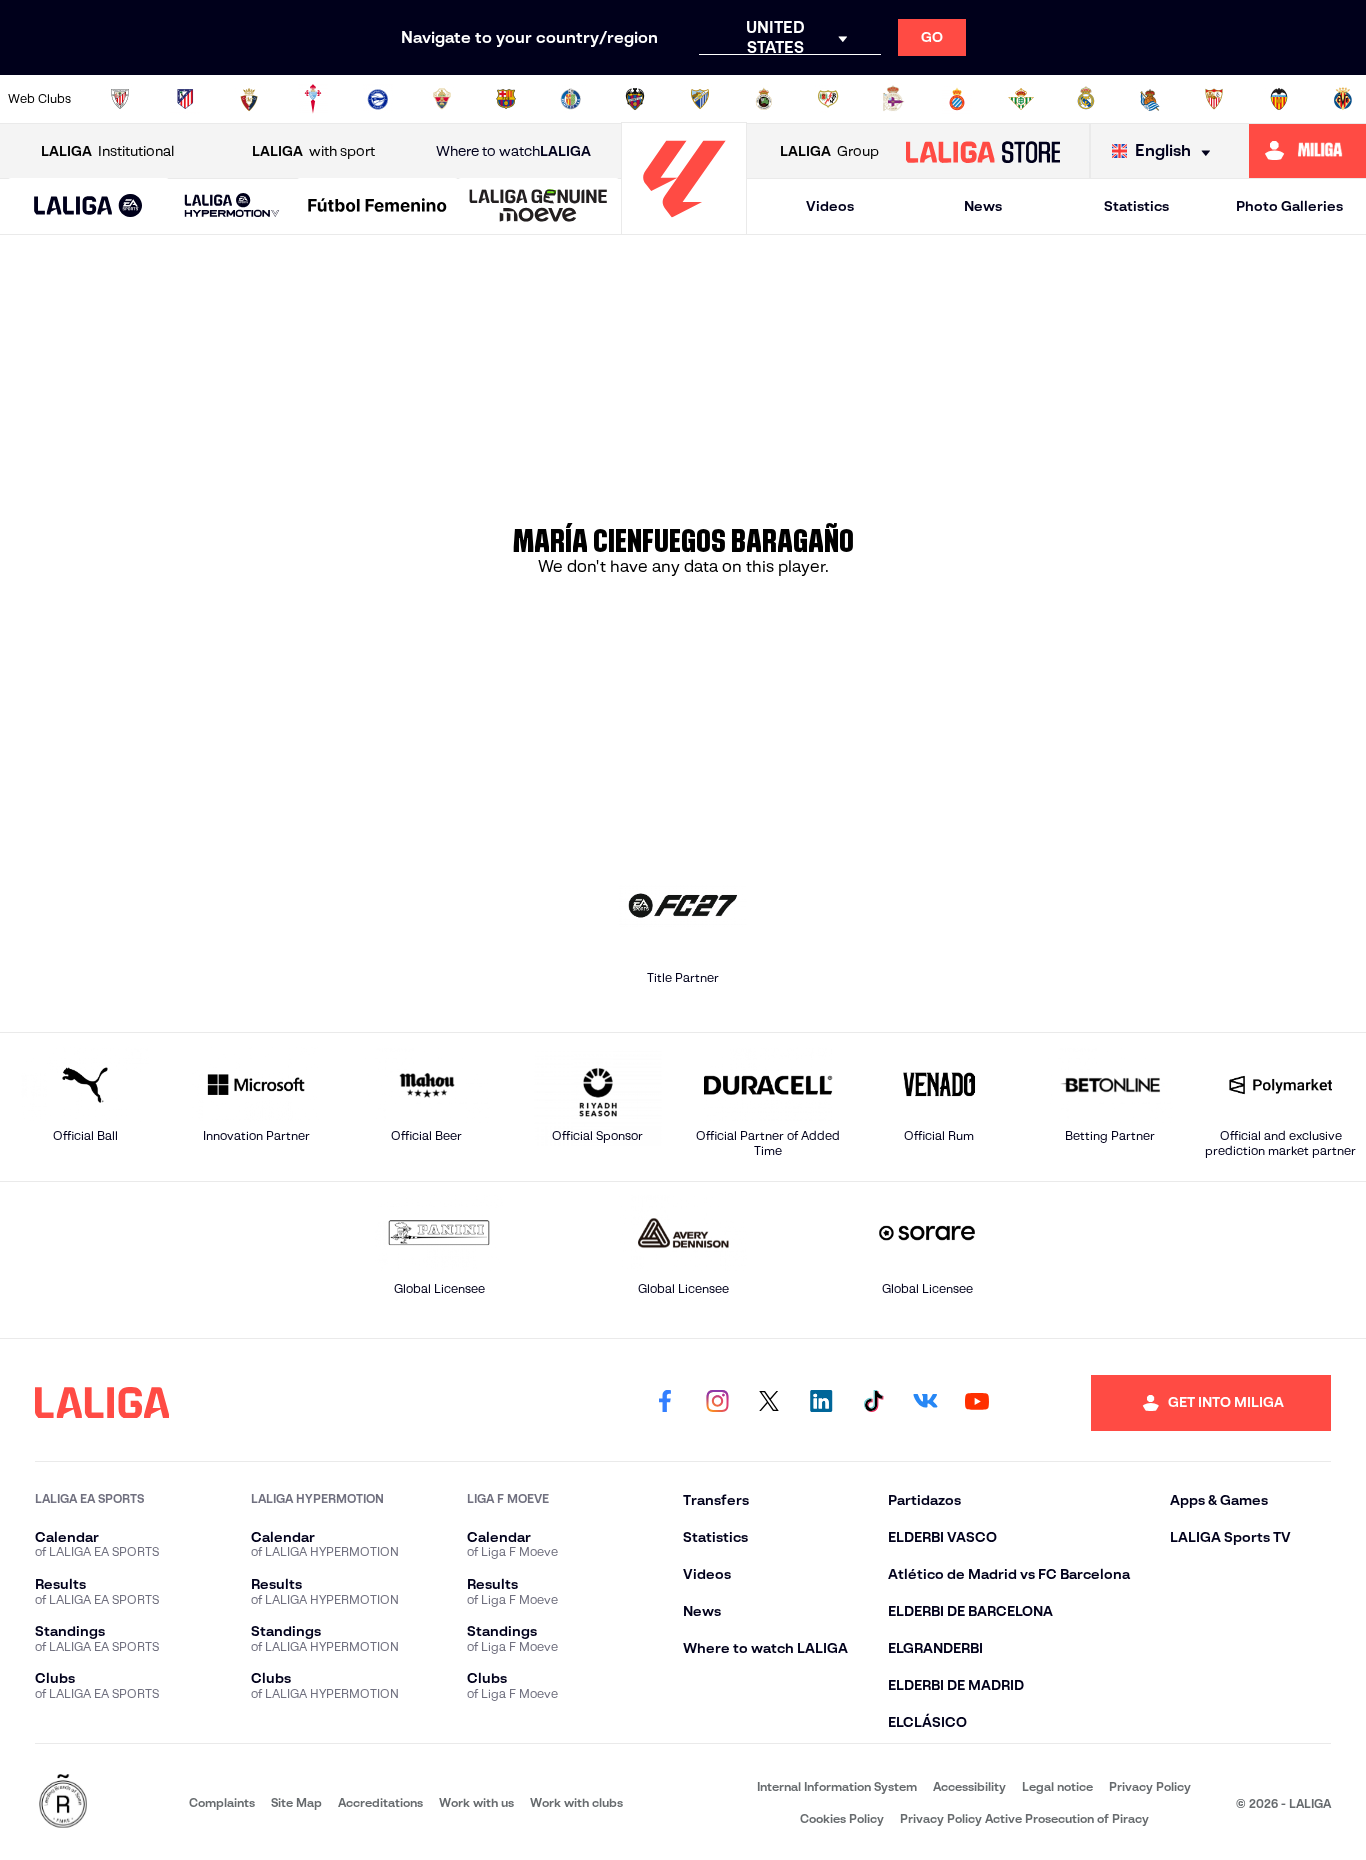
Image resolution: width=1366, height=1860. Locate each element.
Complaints (222, 1802)
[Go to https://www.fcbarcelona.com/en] (506, 99)
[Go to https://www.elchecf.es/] (442, 99)
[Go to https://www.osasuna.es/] (249, 99)
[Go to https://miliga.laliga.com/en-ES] (1307, 151)
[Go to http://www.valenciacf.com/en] (1279, 99)
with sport (313, 151)
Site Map (296, 1802)
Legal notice (1057, 1786)
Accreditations (380, 1802)
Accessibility (969, 1786)
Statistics (1136, 206)
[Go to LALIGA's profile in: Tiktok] (873, 1403)
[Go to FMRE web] (63, 1802)
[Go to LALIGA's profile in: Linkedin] (821, 1403)
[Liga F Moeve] (377, 207)
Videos (830, 206)
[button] (88, 206)
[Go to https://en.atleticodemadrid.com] (185, 99)
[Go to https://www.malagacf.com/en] (700, 99)
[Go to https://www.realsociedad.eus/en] (1150, 99)
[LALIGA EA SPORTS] (88, 207)
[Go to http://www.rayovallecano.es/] (828, 99)
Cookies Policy (842, 1818)
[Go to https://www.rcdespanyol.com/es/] (957, 99)
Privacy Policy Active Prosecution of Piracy (1024, 1818)
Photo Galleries (1289, 206)
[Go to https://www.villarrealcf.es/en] (1343, 99)
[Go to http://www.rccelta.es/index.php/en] (313, 99)
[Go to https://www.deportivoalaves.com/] (378, 99)
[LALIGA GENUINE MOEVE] (538, 207)
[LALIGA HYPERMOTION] (232, 206)
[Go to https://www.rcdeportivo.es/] (893, 99)
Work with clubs (576, 1802)
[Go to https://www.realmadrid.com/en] (1086, 99)
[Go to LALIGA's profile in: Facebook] (665, 1403)
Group (829, 151)
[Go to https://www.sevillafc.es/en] (1214, 99)
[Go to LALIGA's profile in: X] (769, 1403)
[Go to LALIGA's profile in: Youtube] (977, 1403)
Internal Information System (837, 1786)
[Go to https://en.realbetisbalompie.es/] (1021, 99)
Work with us (476, 1802)
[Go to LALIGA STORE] (982, 151)
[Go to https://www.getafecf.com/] (571, 99)
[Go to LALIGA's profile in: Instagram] (717, 1403)
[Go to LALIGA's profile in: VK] (925, 1403)
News (983, 206)
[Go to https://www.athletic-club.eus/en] (120, 99)
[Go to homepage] (684, 225)
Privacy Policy (1150, 1786)
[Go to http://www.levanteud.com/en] (635, 99)
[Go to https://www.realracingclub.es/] (764, 99)
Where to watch (513, 151)
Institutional (107, 151)
